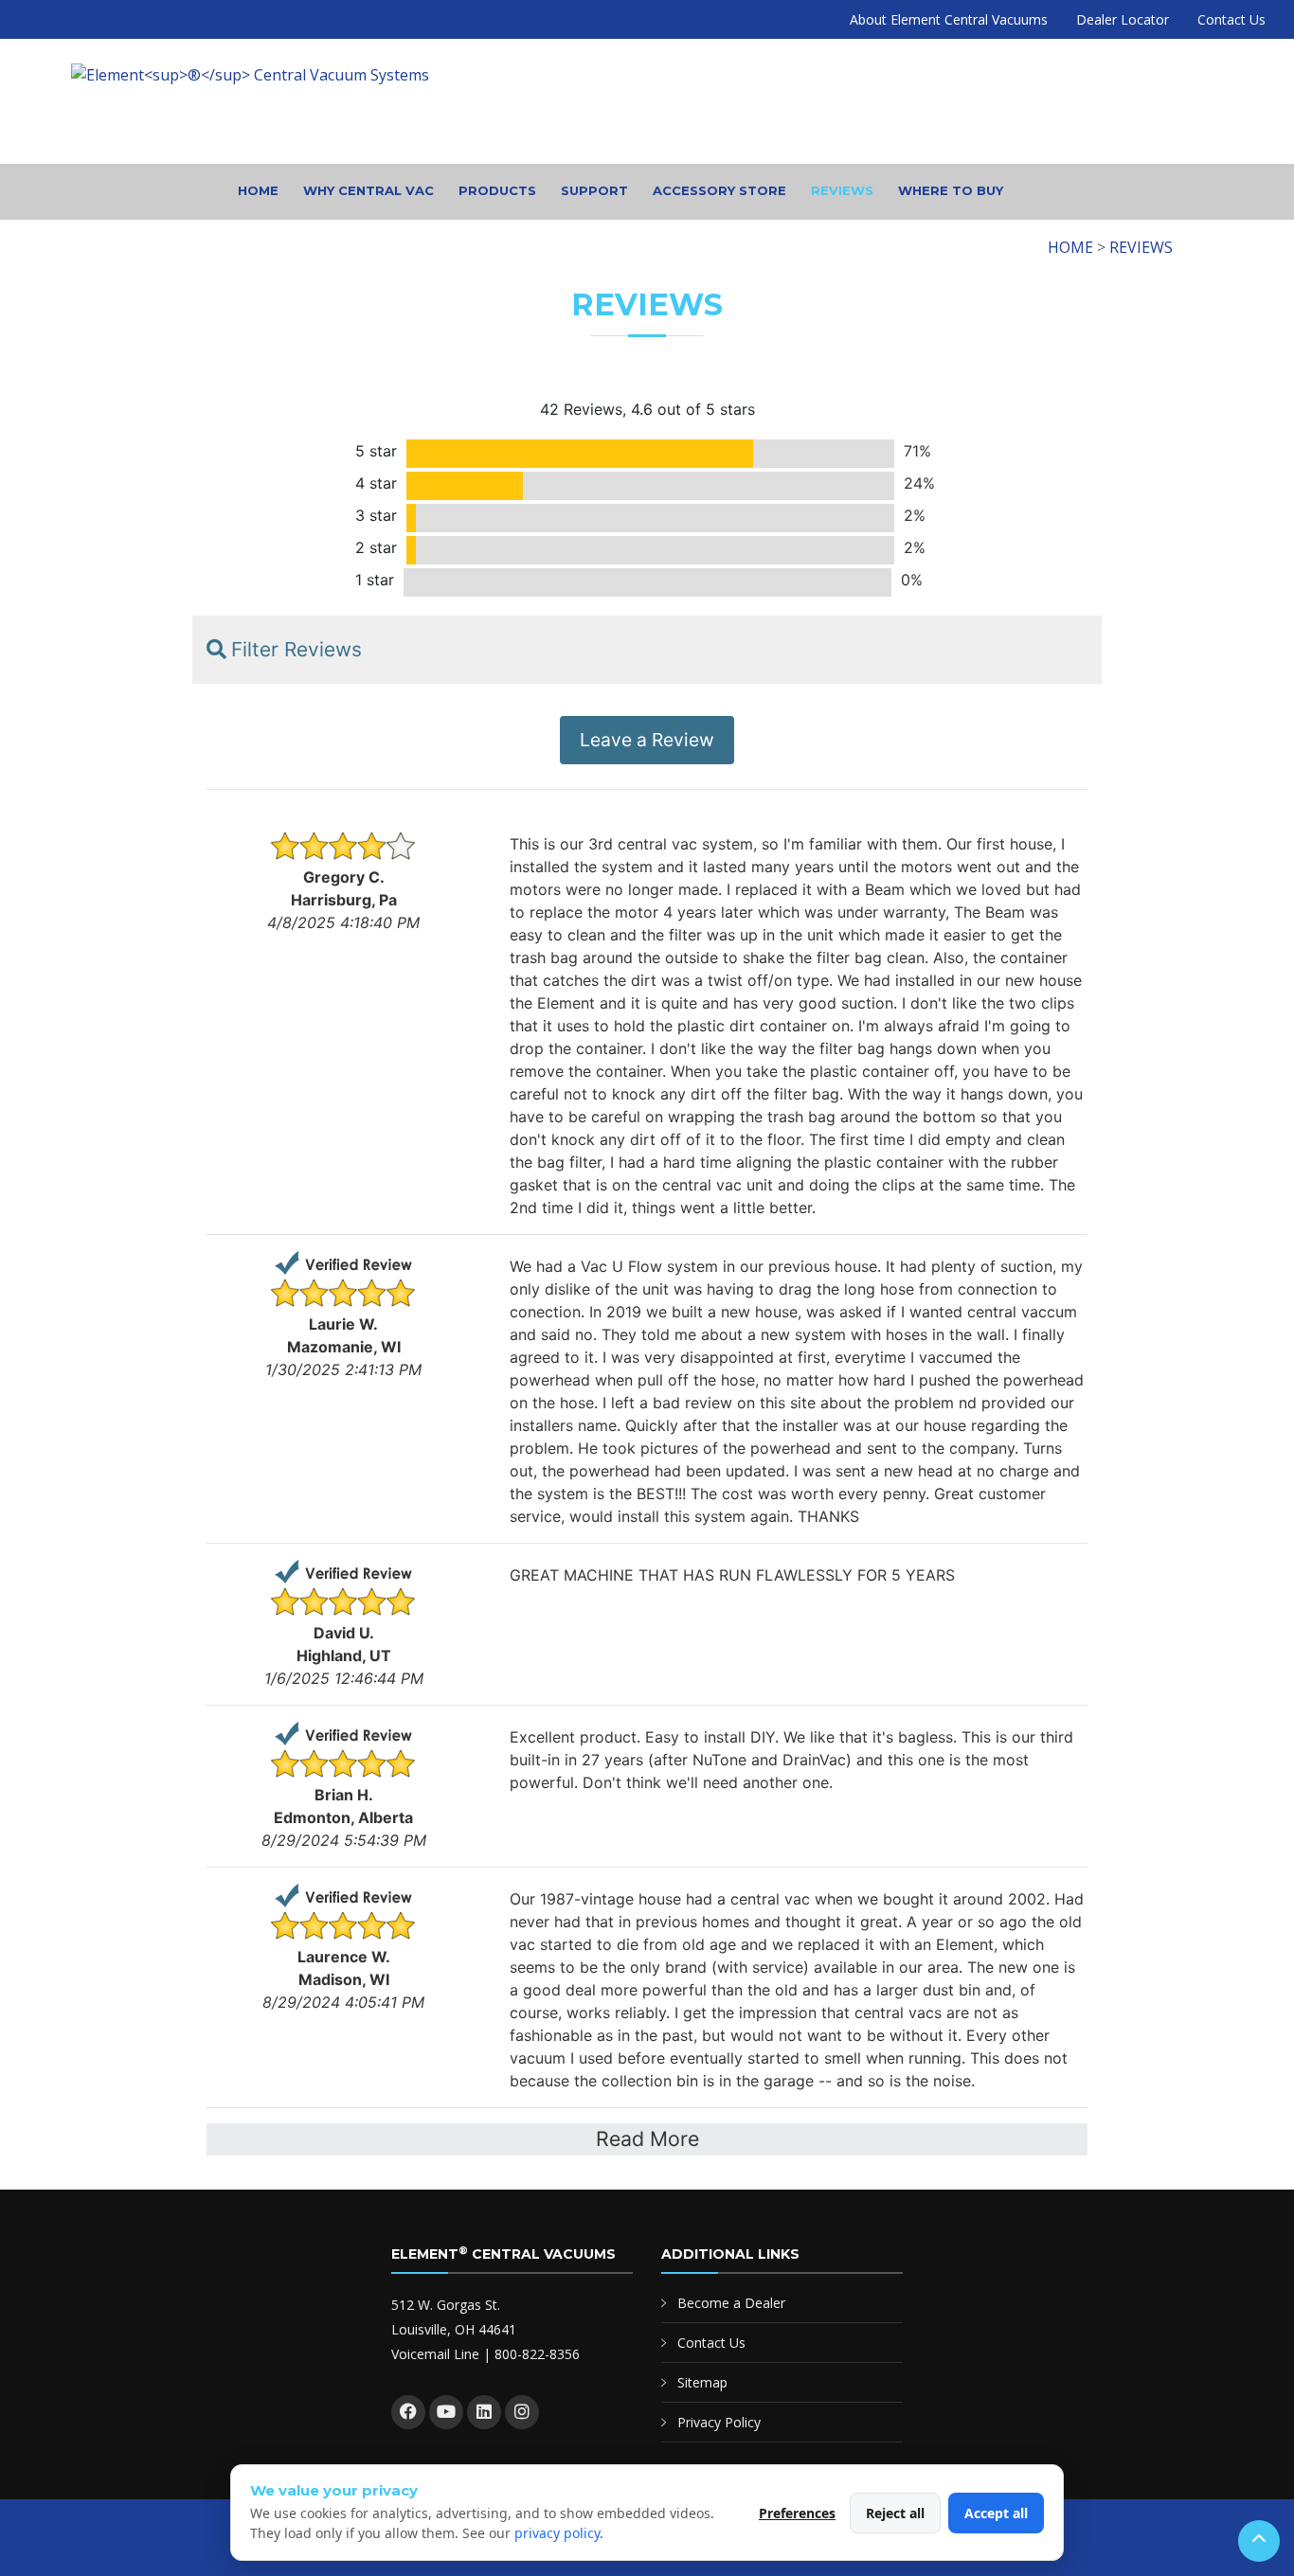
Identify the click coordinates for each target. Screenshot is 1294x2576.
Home (258, 190)
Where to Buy (951, 190)
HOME (1070, 247)
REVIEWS (1141, 247)
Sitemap (702, 2382)
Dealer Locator (1123, 19)
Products (497, 190)
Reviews (842, 190)
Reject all (895, 2513)
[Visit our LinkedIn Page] (484, 2412)
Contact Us (1231, 19)
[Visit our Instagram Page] (522, 2412)
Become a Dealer (731, 2303)
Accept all (996, 2513)
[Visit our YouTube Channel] (446, 2412)
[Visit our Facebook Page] (408, 2412)
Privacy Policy (719, 2422)
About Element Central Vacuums (949, 19)
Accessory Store (719, 190)
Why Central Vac (368, 190)
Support (594, 190)
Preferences (797, 2513)
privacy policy (557, 2533)
